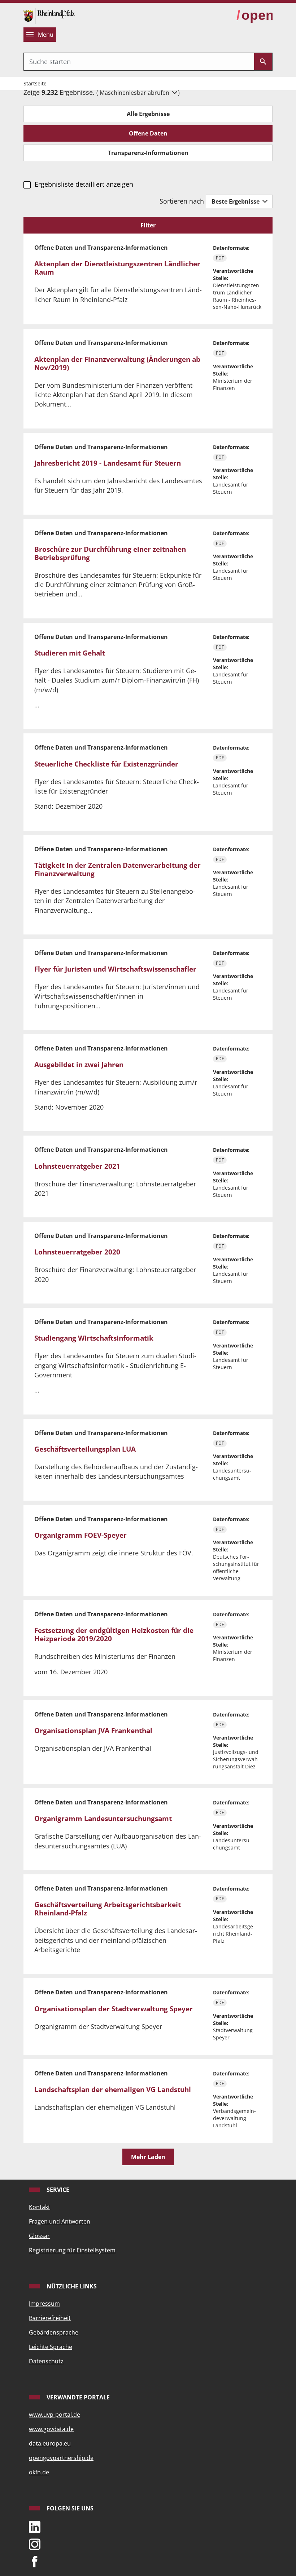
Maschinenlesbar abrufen (135, 93)
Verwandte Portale (77, 2397)
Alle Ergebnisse (148, 114)
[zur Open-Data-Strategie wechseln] (254, 15)
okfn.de (39, 2472)
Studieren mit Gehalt (70, 653)
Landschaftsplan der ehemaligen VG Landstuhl (113, 2089)
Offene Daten (148, 133)
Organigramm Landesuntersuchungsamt (103, 1818)
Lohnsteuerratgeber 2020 (77, 1252)
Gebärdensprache (54, 2332)
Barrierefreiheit (50, 2318)
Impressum (44, 2304)
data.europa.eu (50, 2443)
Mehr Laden (148, 2157)
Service (57, 2190)
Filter (148, 225)
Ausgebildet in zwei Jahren (79, 1065)
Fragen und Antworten (60, 2221)
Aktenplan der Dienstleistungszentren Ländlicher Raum (117, 268)
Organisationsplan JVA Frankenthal (93, 1731)
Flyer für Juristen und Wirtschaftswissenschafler (115, 969)
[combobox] (139, 62)
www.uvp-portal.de (55, 2415)
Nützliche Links (71, 2286)
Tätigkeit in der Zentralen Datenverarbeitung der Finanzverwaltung (117, 869)
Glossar (39, 2236)
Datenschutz (46, 2361)
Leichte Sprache (51, 2347)
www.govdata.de (51, 2429)
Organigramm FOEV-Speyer (80, 1535)
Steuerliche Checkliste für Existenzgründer (106, 764)
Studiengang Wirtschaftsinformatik (94, 1338)
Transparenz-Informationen (148, 153)
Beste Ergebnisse (236, 201)
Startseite (35, 83)
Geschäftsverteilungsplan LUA (85, 1449)
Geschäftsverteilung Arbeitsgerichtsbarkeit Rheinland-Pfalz (108, 1909)
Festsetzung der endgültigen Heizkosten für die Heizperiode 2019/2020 (114, 1635)
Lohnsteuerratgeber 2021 (77, 1166)
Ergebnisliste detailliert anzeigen (84, 184)
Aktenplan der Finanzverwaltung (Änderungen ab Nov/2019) (117, 363)
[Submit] (263, 62)
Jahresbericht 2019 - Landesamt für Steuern (108, 463)
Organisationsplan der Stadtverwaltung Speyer (114, 2009)
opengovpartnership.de (61, 2458)
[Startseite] (49, 15)
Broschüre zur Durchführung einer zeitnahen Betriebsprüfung (110, 553)
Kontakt (40, 2207)
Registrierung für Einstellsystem (72, 2250)
